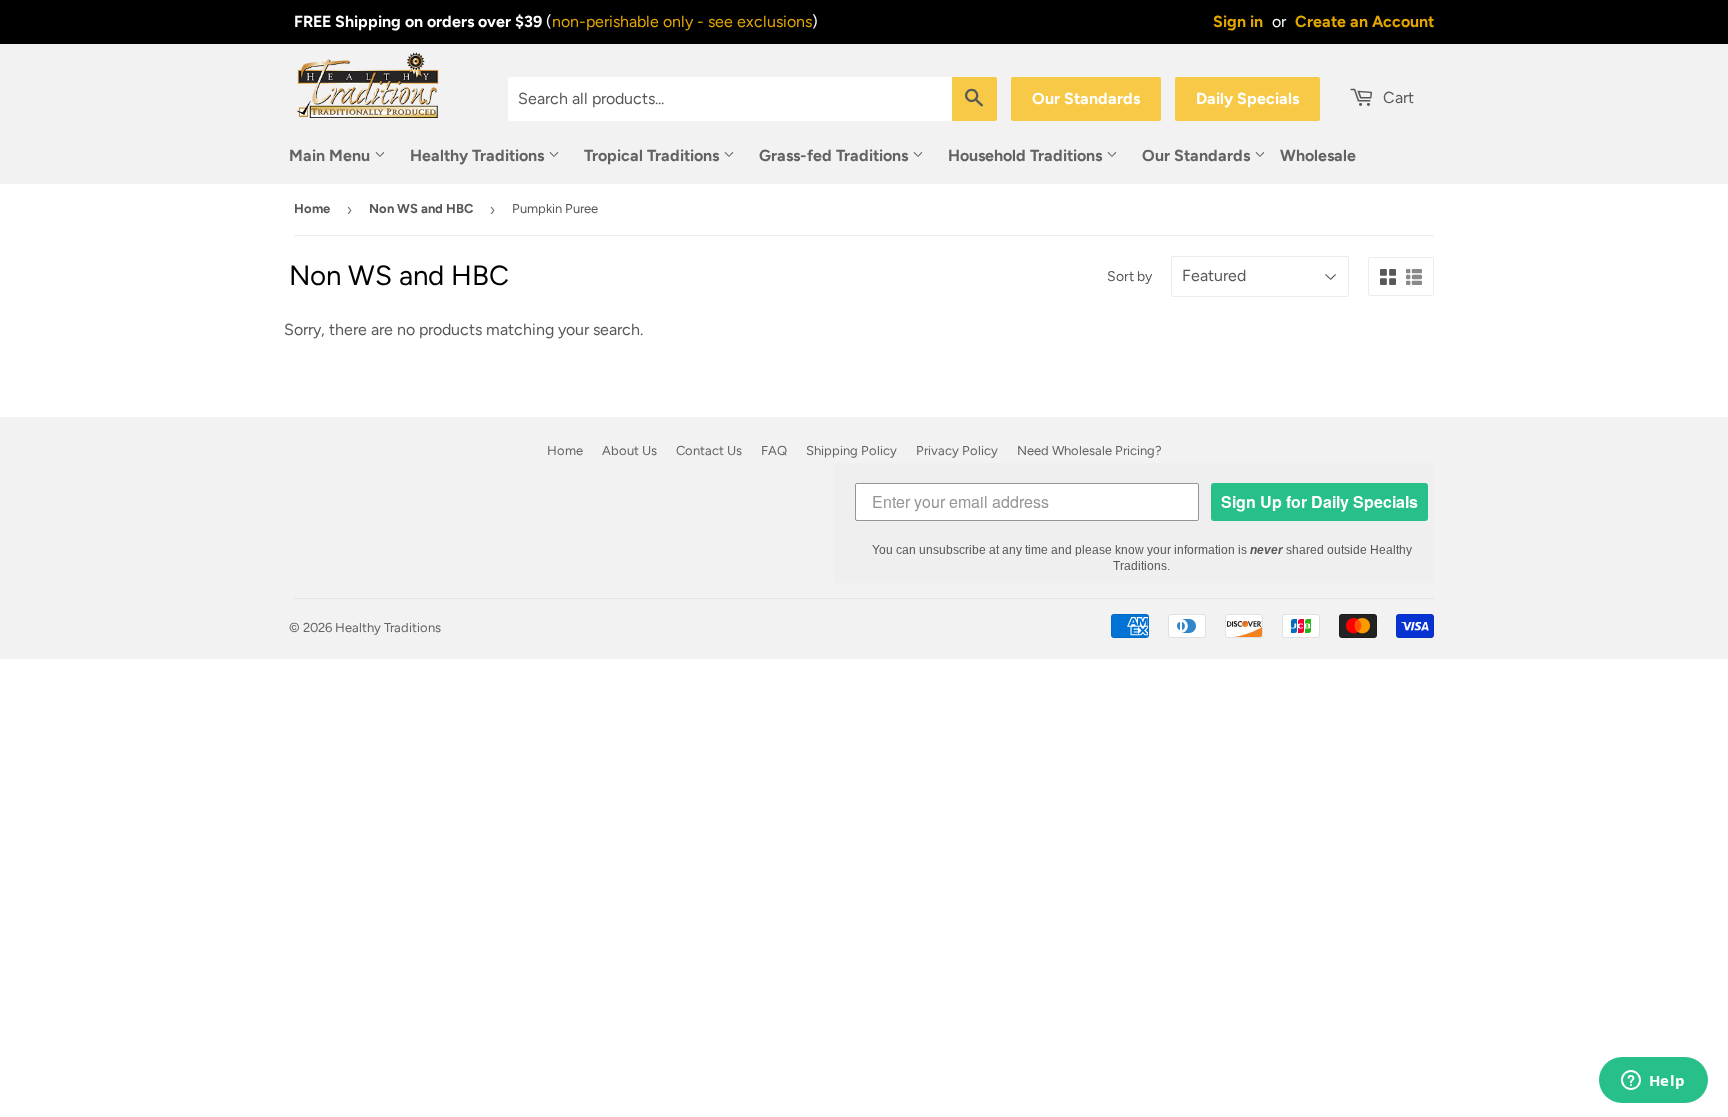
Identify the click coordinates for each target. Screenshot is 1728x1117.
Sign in (1238, 21)
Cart (1396, 97)
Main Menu (331, 155)
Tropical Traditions (653, 155)
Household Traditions (1027, 155)
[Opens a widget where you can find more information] (1653, 1082)
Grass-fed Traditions (835, 155)
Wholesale (1318, 155)
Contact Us (709, 450)
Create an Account (1364, 21)
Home (312, 208)
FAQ (774, 450)
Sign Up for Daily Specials (1319, 501)
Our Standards (1086, 98)
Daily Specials (1247, 98)
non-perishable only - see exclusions (682, 21)
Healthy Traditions (479, 155)
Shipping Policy (851, 450)
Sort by (1129, 276)
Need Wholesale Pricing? (1089, 450)
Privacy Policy (957, 450)
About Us (629, 450)
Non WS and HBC (421, 208)
